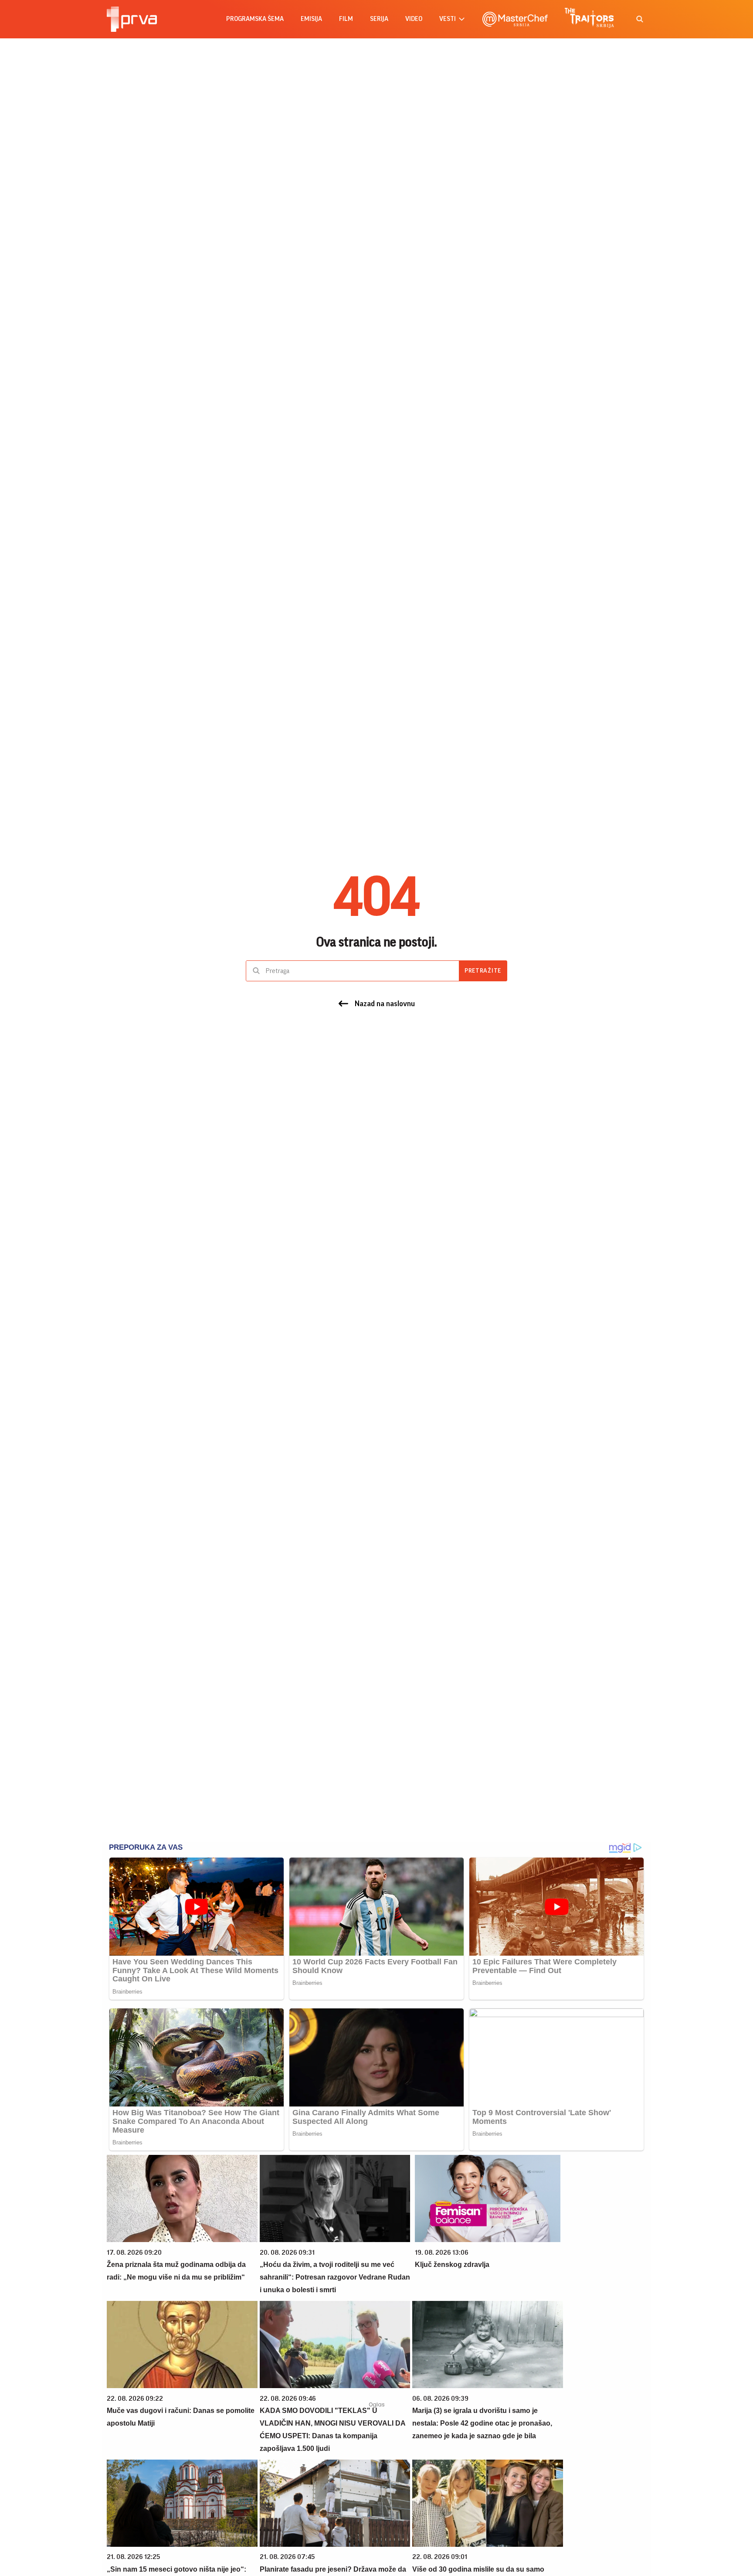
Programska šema (255, 19)
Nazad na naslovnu (385, 1004)
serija (379, 19)
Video (414, 19)
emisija (311, 19)
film (346, 19)
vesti (448, 19)
